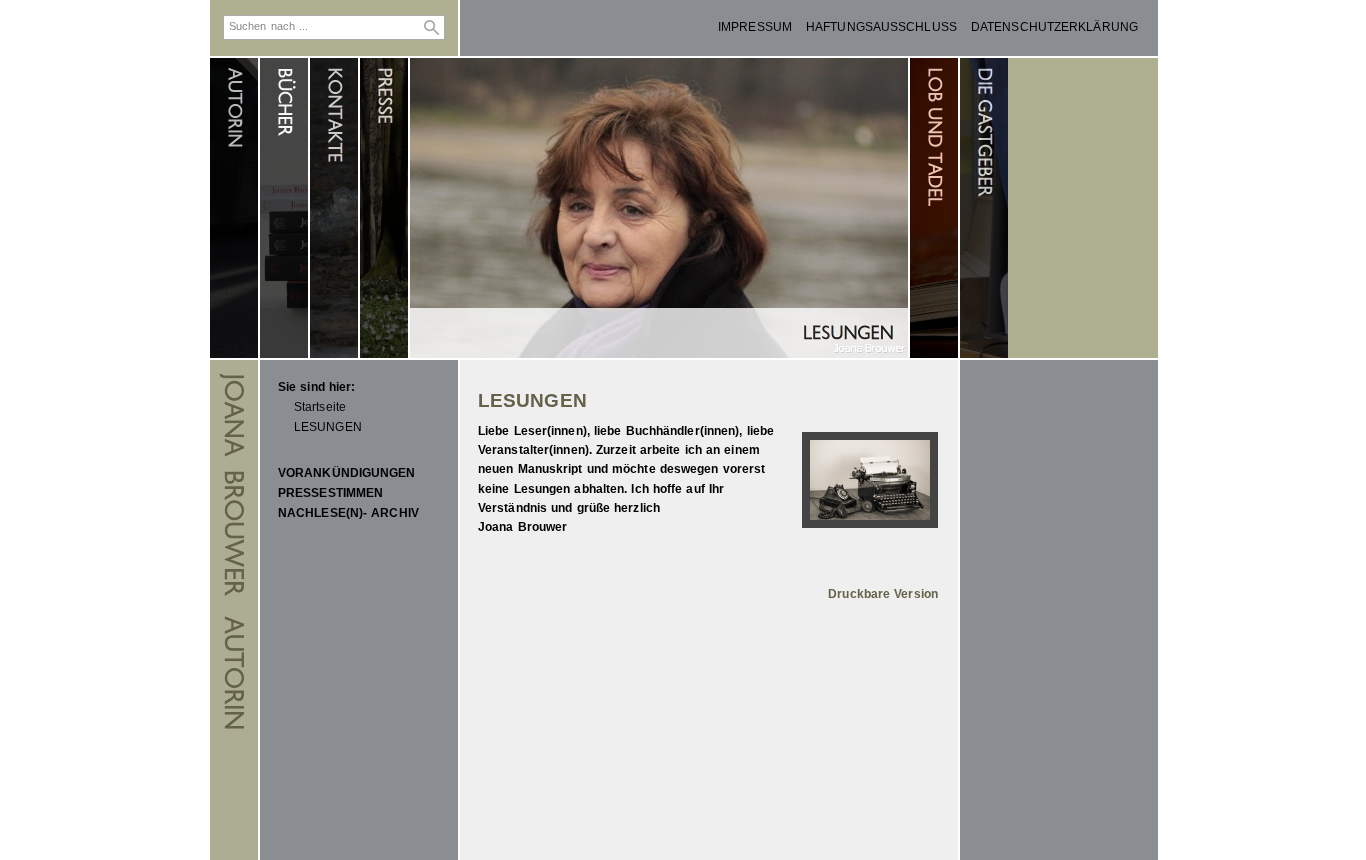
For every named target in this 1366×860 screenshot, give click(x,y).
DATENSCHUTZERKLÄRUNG (1054, 27)
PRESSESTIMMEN (330, 493)
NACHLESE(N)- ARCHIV (348, 513)
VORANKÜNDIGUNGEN (347, 473)
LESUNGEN (328, 427)
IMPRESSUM (755, 27)
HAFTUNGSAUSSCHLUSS (881, 27)
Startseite (320, 407)
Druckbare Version (883, 594)
